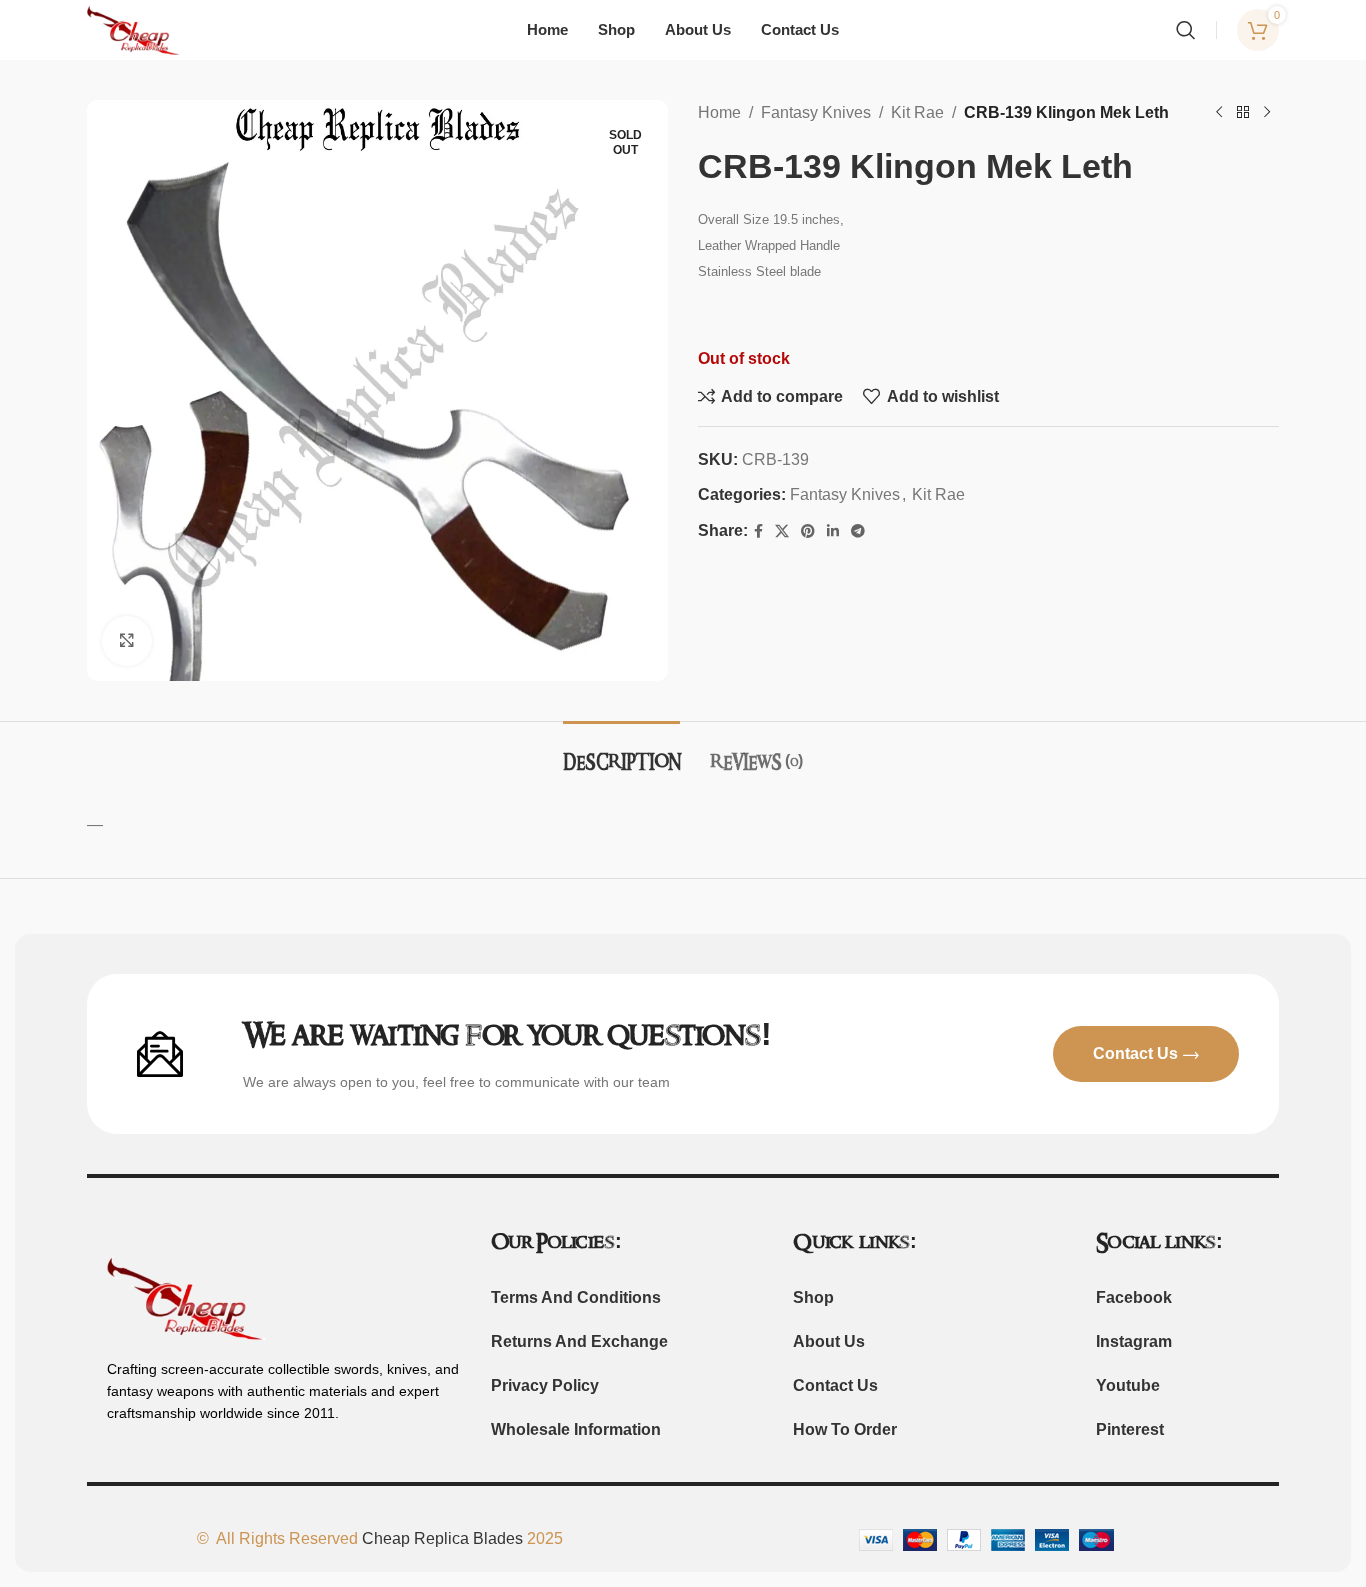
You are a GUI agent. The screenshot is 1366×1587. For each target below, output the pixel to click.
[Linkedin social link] (833, 531)
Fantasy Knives (816, 112)
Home (719, 112)
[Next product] (1267, 113)
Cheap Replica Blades (442, 1538)
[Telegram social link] (858, 531)
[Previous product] (1219, 113)
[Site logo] (134, 28)
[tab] (621, 751)
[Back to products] (1243, 113)
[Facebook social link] (758, 531)
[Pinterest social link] (808, 531)
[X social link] (782, 531)
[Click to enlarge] (127, 641)
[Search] (1186, 30)
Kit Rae (917, 112)
